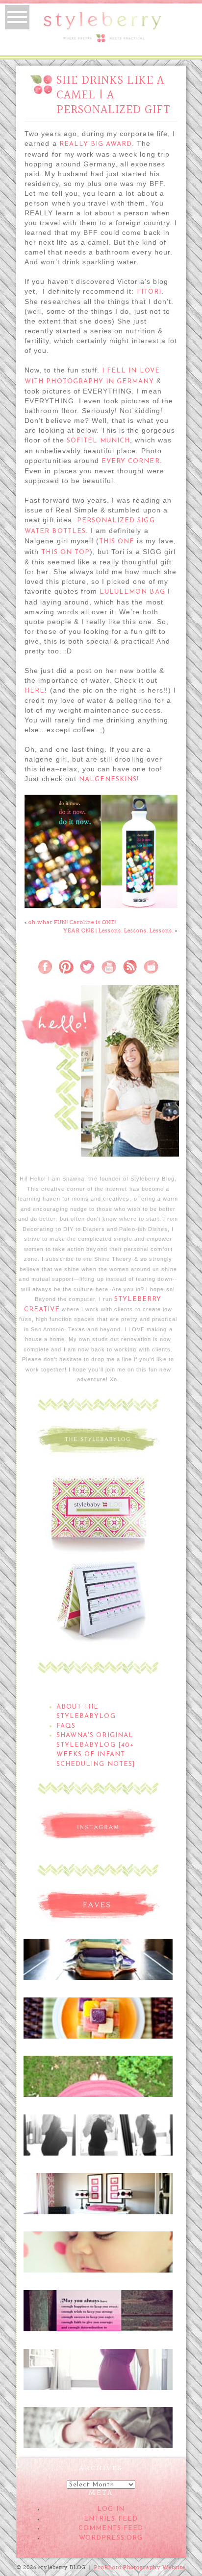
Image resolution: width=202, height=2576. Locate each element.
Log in (111, 2509)
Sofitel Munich (99, 441)
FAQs (66, 1726)
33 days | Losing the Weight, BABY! (97, 2134)
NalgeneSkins (108, 779)
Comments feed (111, 2528)
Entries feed (111, 2519)
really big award (96, 144)
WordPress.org (111, 2538)
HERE (35, 691)
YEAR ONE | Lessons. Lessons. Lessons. (118, 930)
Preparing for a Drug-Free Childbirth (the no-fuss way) (97, 2426)
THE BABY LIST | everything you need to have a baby (97, 2075)
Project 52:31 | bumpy (97, 2363)
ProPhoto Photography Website (140, 2567)
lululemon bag (132, 592)
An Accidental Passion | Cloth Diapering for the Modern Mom (97, 1963)
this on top (65, 552)
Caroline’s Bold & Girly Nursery (97, 2192)
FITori (149, 292)
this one (117, 542)
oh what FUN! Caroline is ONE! (72, 922)
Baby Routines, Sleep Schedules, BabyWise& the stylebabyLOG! (97, 2255)
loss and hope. (97, 2304)
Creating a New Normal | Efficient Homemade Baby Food (97, 2021)
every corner (130, 461)
